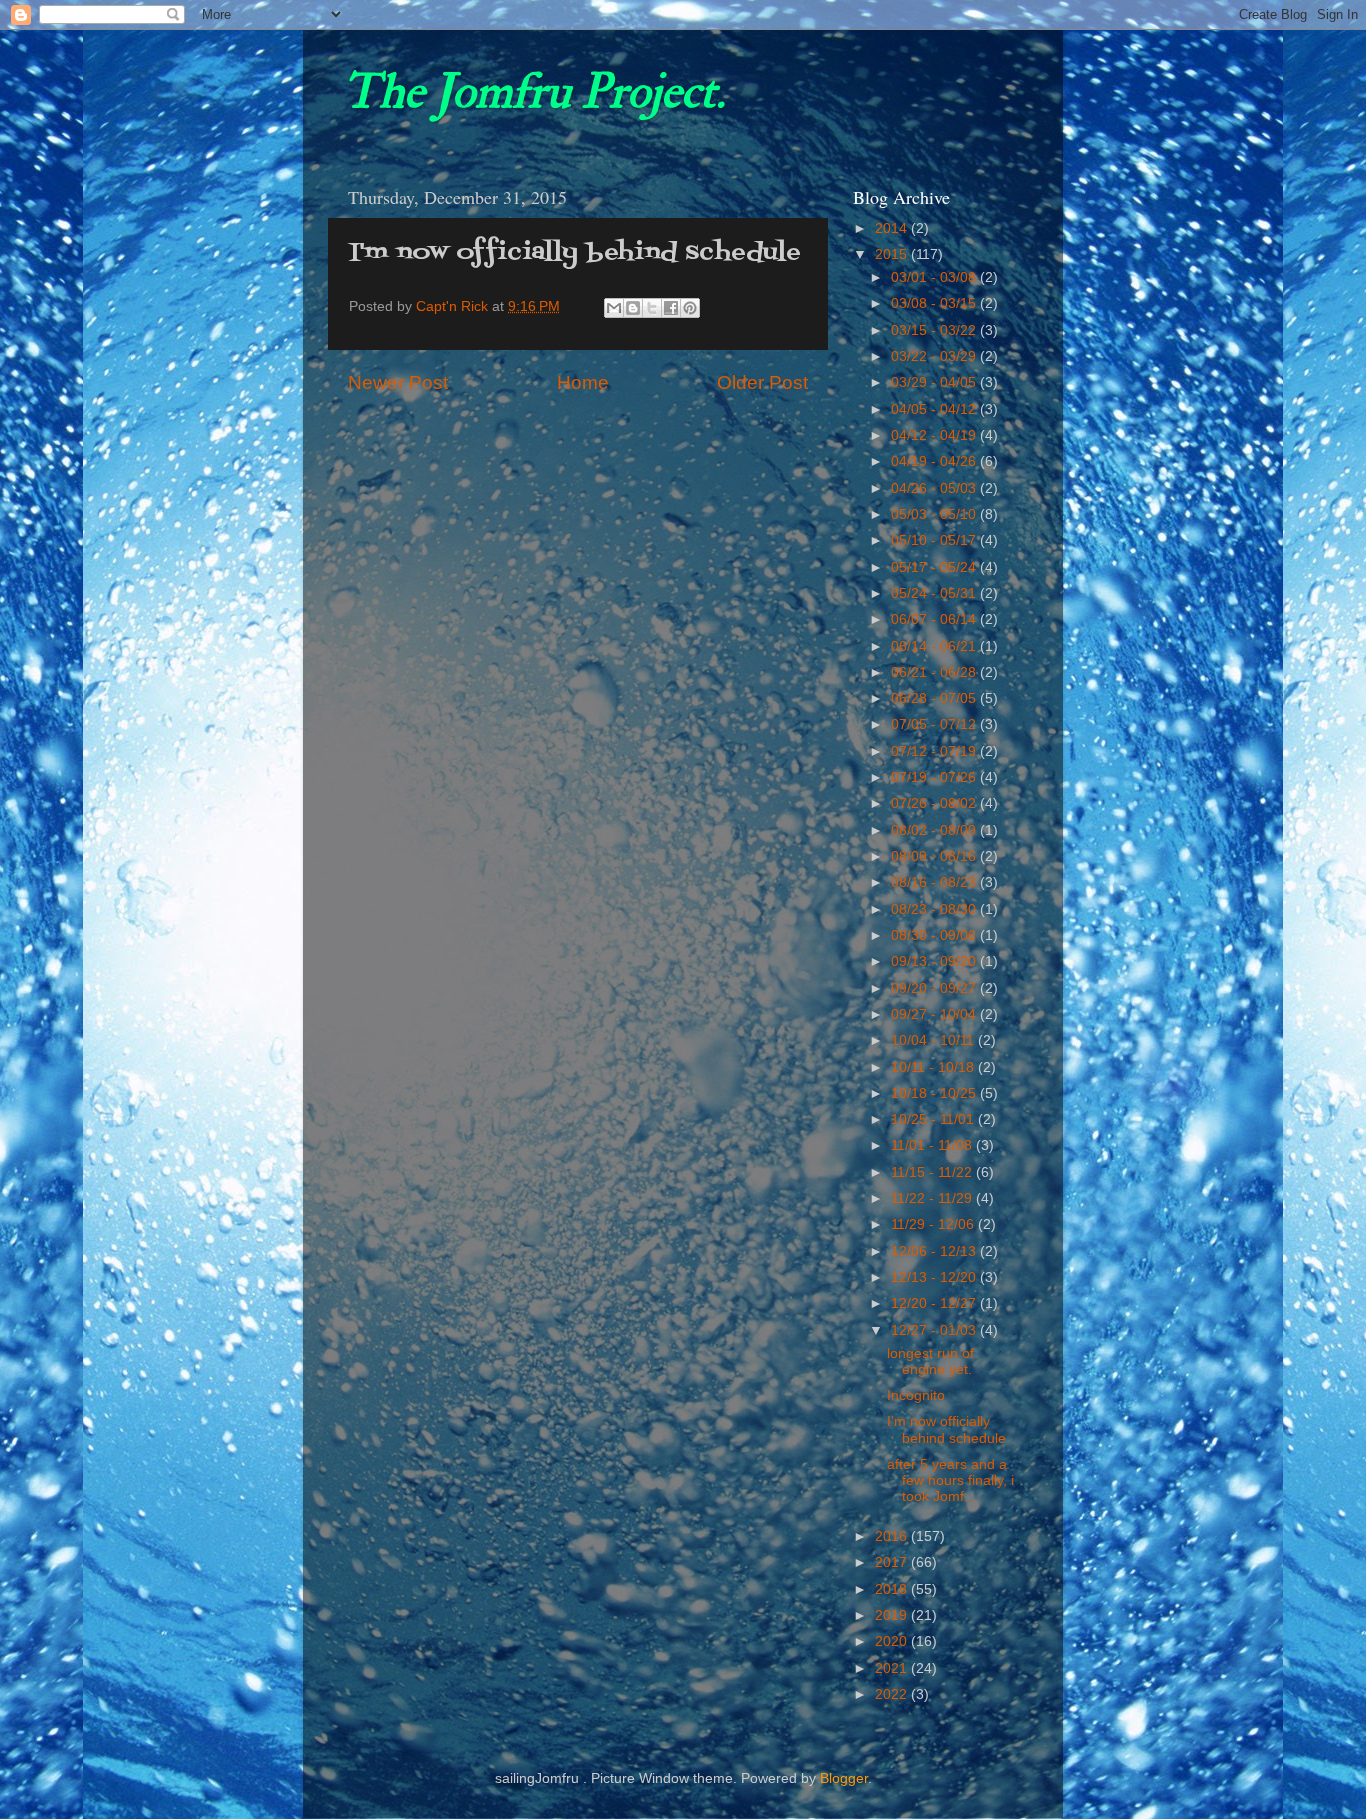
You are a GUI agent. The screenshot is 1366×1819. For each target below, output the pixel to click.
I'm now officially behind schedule (946, 1429)
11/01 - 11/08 (933, 1145)
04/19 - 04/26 (935, 461)
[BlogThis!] (633, 308)
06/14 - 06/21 (935, 646)
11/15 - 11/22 (933, 1172)
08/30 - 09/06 (935, 935)
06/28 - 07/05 (935, 698)
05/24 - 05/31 (935, 593)
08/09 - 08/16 (935, 856)
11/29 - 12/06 (934, 1224)
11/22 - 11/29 (933, 1198)
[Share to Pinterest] (690, 308)
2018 (893, 1589)
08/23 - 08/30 (935, 909)
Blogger (844, 1778)
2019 (893, 1615)
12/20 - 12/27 (935, 1303)
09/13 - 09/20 (935, 961)
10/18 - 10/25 (935, 1093)
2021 (893, 1668)
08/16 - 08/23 (935, 882)
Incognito (916, 1395)
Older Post (762, 382)
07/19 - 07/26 (935, 777)
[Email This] (614, 308)
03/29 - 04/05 (935, 382)
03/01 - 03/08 (935, 277)
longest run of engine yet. (930, 1361)
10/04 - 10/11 (934, 1040)
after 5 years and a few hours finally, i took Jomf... (950, 1480)
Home (583, 382)
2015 (893, 254)
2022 (893, 1694)
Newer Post (398, 382)
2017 (893, 1562)
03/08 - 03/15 (935, 303)
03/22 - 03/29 (935, 356)
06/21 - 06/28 (935, 672)
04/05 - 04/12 (935, 409)
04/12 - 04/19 (935, 435)
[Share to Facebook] (671, 308)
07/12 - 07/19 (935, 751)
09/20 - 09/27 (935, 988)
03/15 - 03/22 (935, 330)
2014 (893, 228)
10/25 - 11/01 (934, 1119)
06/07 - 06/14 (935, 619)
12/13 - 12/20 (935, 1277)
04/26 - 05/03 (935, 488)
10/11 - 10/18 (934, 1067)
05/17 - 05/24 (935, 567)
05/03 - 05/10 (935, 514)
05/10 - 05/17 (935, 540)
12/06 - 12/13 (935, 1251)
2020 (893, 1641)
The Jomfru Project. (534, 92)
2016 (893, 1536)
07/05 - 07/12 (935, 724)
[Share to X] (652, 308)
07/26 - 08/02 (935, 803)
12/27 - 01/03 (935, 1330)
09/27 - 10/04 (935, 1014)
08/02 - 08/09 (935, 830)
